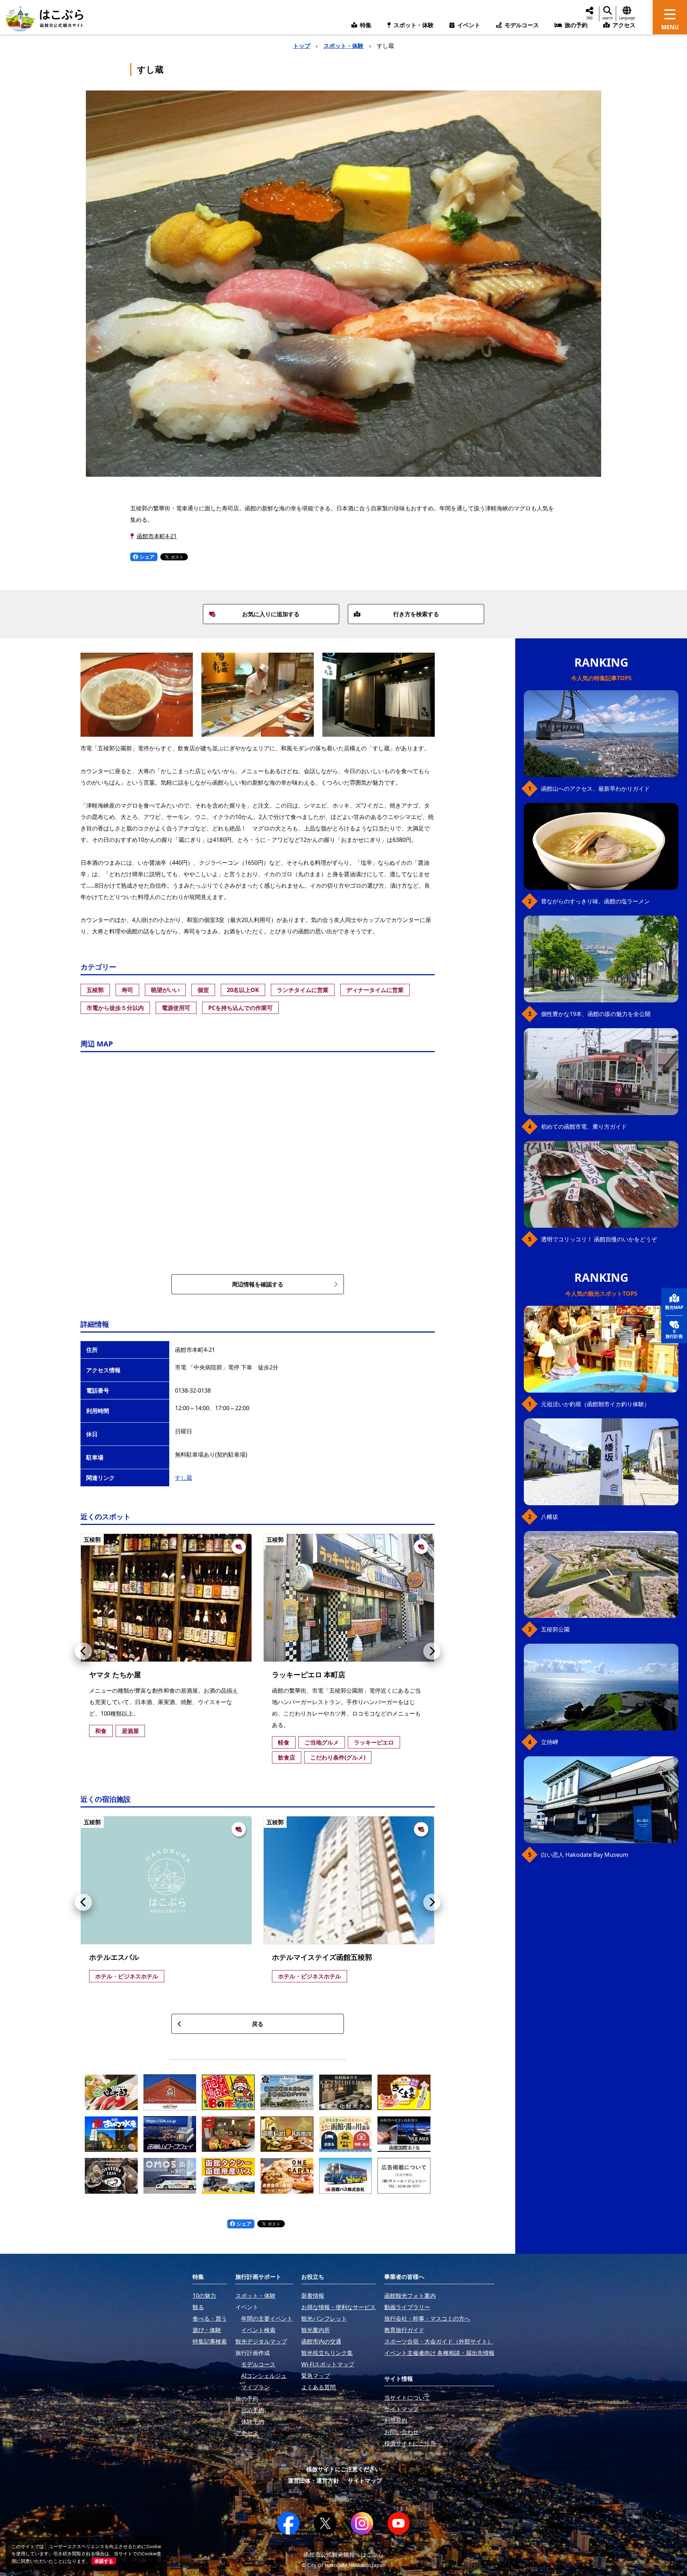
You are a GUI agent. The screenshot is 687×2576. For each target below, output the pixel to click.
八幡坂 (550, 1517)
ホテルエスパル (114, 1957)
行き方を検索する (416, 614)
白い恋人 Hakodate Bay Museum (585, 1855)
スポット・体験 (343, 46)
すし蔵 (184, 1478)
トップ (302, 46)
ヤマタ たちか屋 (115, 1675)
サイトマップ (365, 2481)
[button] (83, 1651)
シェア (146, 557)
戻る (258, 2024)
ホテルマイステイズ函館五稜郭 (322, 1957)
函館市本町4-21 (157, 536)
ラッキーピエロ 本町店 (309, 1675)
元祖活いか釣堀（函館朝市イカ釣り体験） (595, 1404)
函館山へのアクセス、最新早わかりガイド (595, 789)
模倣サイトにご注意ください (343, 2469)
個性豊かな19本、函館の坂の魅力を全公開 (596, 1014)
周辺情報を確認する (258, 1284)
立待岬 (550, 1742)
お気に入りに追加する (271, 614)
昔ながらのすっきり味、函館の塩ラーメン (595, 901)
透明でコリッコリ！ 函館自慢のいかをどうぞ (599, 1239)
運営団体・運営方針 (313, 2481)
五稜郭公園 (555, 1629)
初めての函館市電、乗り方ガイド (584, 1127)
